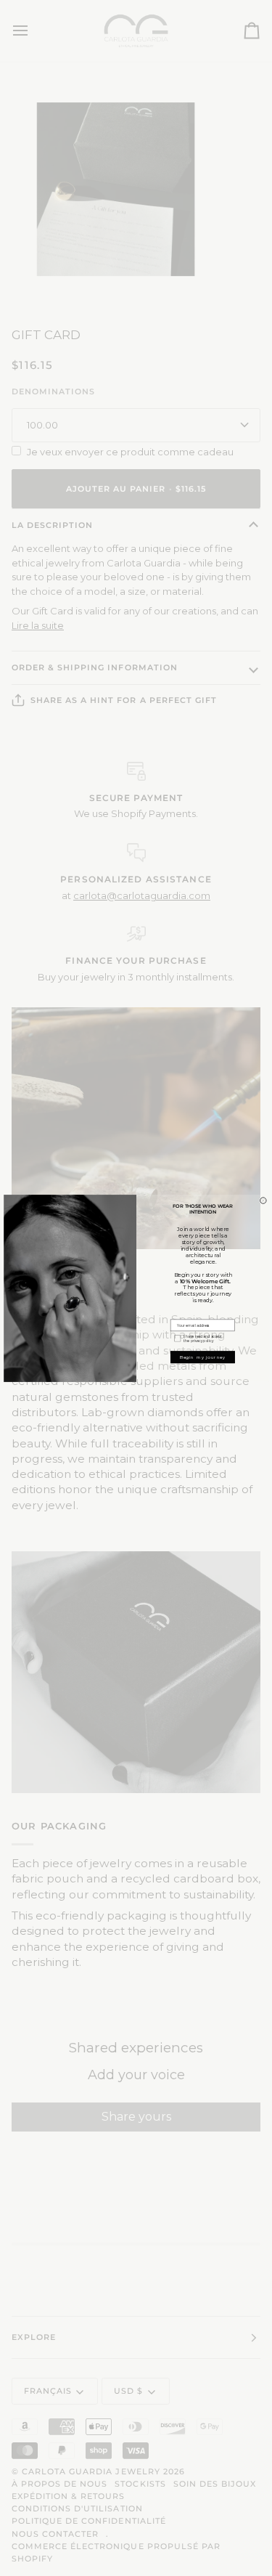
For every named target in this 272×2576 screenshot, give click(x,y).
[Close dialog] (263, 1200)
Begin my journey (202, 1356)
